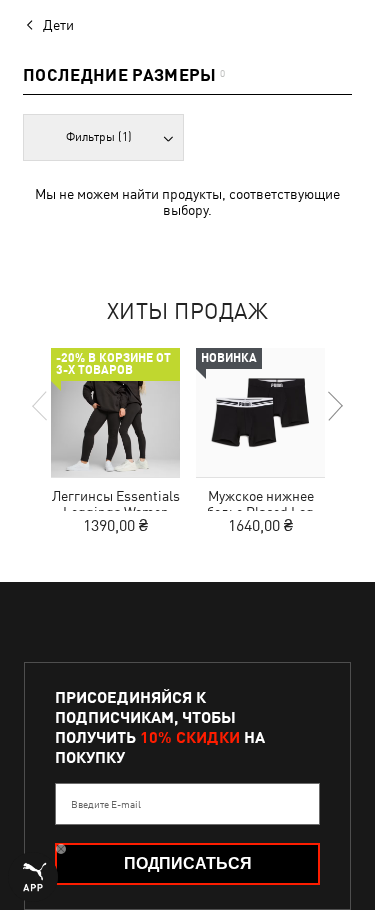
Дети (58, 25)
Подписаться (188, 863)
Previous (41, 406)
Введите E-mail (106, 804)
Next (334, 406)
